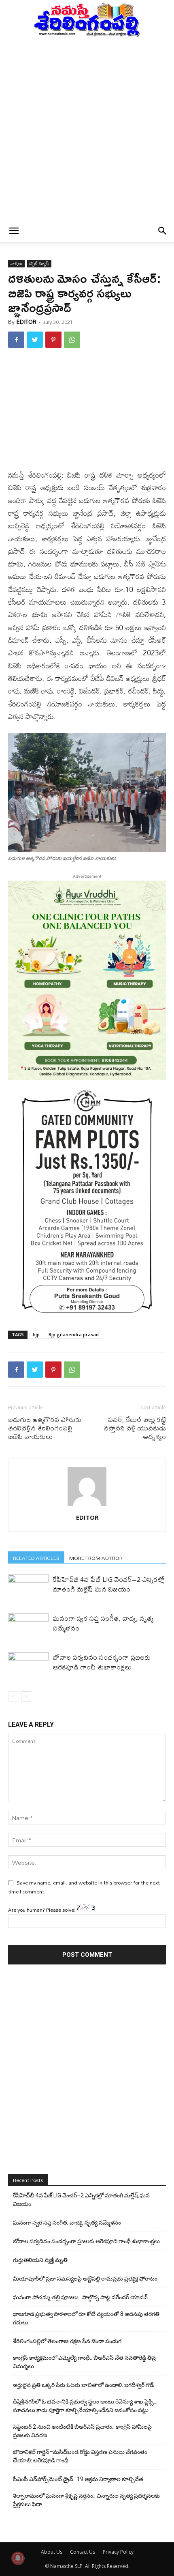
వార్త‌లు (16, 264)
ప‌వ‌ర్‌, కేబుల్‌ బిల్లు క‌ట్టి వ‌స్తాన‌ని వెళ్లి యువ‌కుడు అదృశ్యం (135, 1428)
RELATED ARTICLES (36, 1558)
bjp (36, 1334)
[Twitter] (35, 340)
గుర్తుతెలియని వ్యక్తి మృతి (40, 2260)
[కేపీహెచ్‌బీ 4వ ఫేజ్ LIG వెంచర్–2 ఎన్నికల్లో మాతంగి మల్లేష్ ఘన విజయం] (28, 1588)
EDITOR (27, 322)
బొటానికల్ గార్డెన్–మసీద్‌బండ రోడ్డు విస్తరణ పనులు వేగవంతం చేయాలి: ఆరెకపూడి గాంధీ (80, 2456)
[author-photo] (87, 1506)
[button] (14, 231)
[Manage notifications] (18, 2558)
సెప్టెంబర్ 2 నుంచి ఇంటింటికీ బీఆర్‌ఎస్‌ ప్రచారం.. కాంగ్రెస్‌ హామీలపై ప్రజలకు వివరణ (82, 2431)
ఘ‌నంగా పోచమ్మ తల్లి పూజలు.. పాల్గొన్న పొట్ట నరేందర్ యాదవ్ (80, 2297)
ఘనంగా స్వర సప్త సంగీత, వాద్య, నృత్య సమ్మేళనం (103, 1623)
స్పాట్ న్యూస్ (39, 264)
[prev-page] (13, 1696)
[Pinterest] (53, 340)
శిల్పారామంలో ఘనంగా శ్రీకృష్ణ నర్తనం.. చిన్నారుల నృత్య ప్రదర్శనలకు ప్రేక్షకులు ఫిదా (86, 2500)
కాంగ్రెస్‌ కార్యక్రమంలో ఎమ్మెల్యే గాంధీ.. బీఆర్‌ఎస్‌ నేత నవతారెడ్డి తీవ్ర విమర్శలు (84, 2362)
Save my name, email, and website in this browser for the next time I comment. (84, 1887)
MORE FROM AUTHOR (96, 1558)
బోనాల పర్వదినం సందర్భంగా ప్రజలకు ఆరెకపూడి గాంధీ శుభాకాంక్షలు (102, 1662)
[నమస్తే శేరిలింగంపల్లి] (87, 19)
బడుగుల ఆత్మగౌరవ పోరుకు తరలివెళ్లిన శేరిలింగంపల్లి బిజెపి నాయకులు (45, 1428)
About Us (52, 2552)
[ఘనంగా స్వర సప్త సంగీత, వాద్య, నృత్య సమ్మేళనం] (28, 1627)
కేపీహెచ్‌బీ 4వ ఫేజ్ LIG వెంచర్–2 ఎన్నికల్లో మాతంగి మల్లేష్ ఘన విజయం (108, 1584)
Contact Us (83, 2552)
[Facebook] (16, 340)
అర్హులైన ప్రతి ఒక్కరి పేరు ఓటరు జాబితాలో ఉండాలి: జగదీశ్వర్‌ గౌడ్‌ (83, 2385)
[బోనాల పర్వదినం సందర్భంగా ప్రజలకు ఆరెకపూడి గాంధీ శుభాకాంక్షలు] (28, 1666)
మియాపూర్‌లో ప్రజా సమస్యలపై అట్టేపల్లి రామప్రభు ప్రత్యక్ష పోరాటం (85, 2279)
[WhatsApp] (72, 340)
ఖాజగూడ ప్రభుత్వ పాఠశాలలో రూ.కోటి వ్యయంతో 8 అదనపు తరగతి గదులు (86, 2318)
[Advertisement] (87, 129)
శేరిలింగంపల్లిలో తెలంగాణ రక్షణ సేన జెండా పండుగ (67, 2341)
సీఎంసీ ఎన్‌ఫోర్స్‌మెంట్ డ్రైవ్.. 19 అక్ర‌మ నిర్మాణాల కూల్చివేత (78, 2479)
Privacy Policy (118, 2552)
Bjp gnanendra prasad (74, 1334)
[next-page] (26, 1696)
